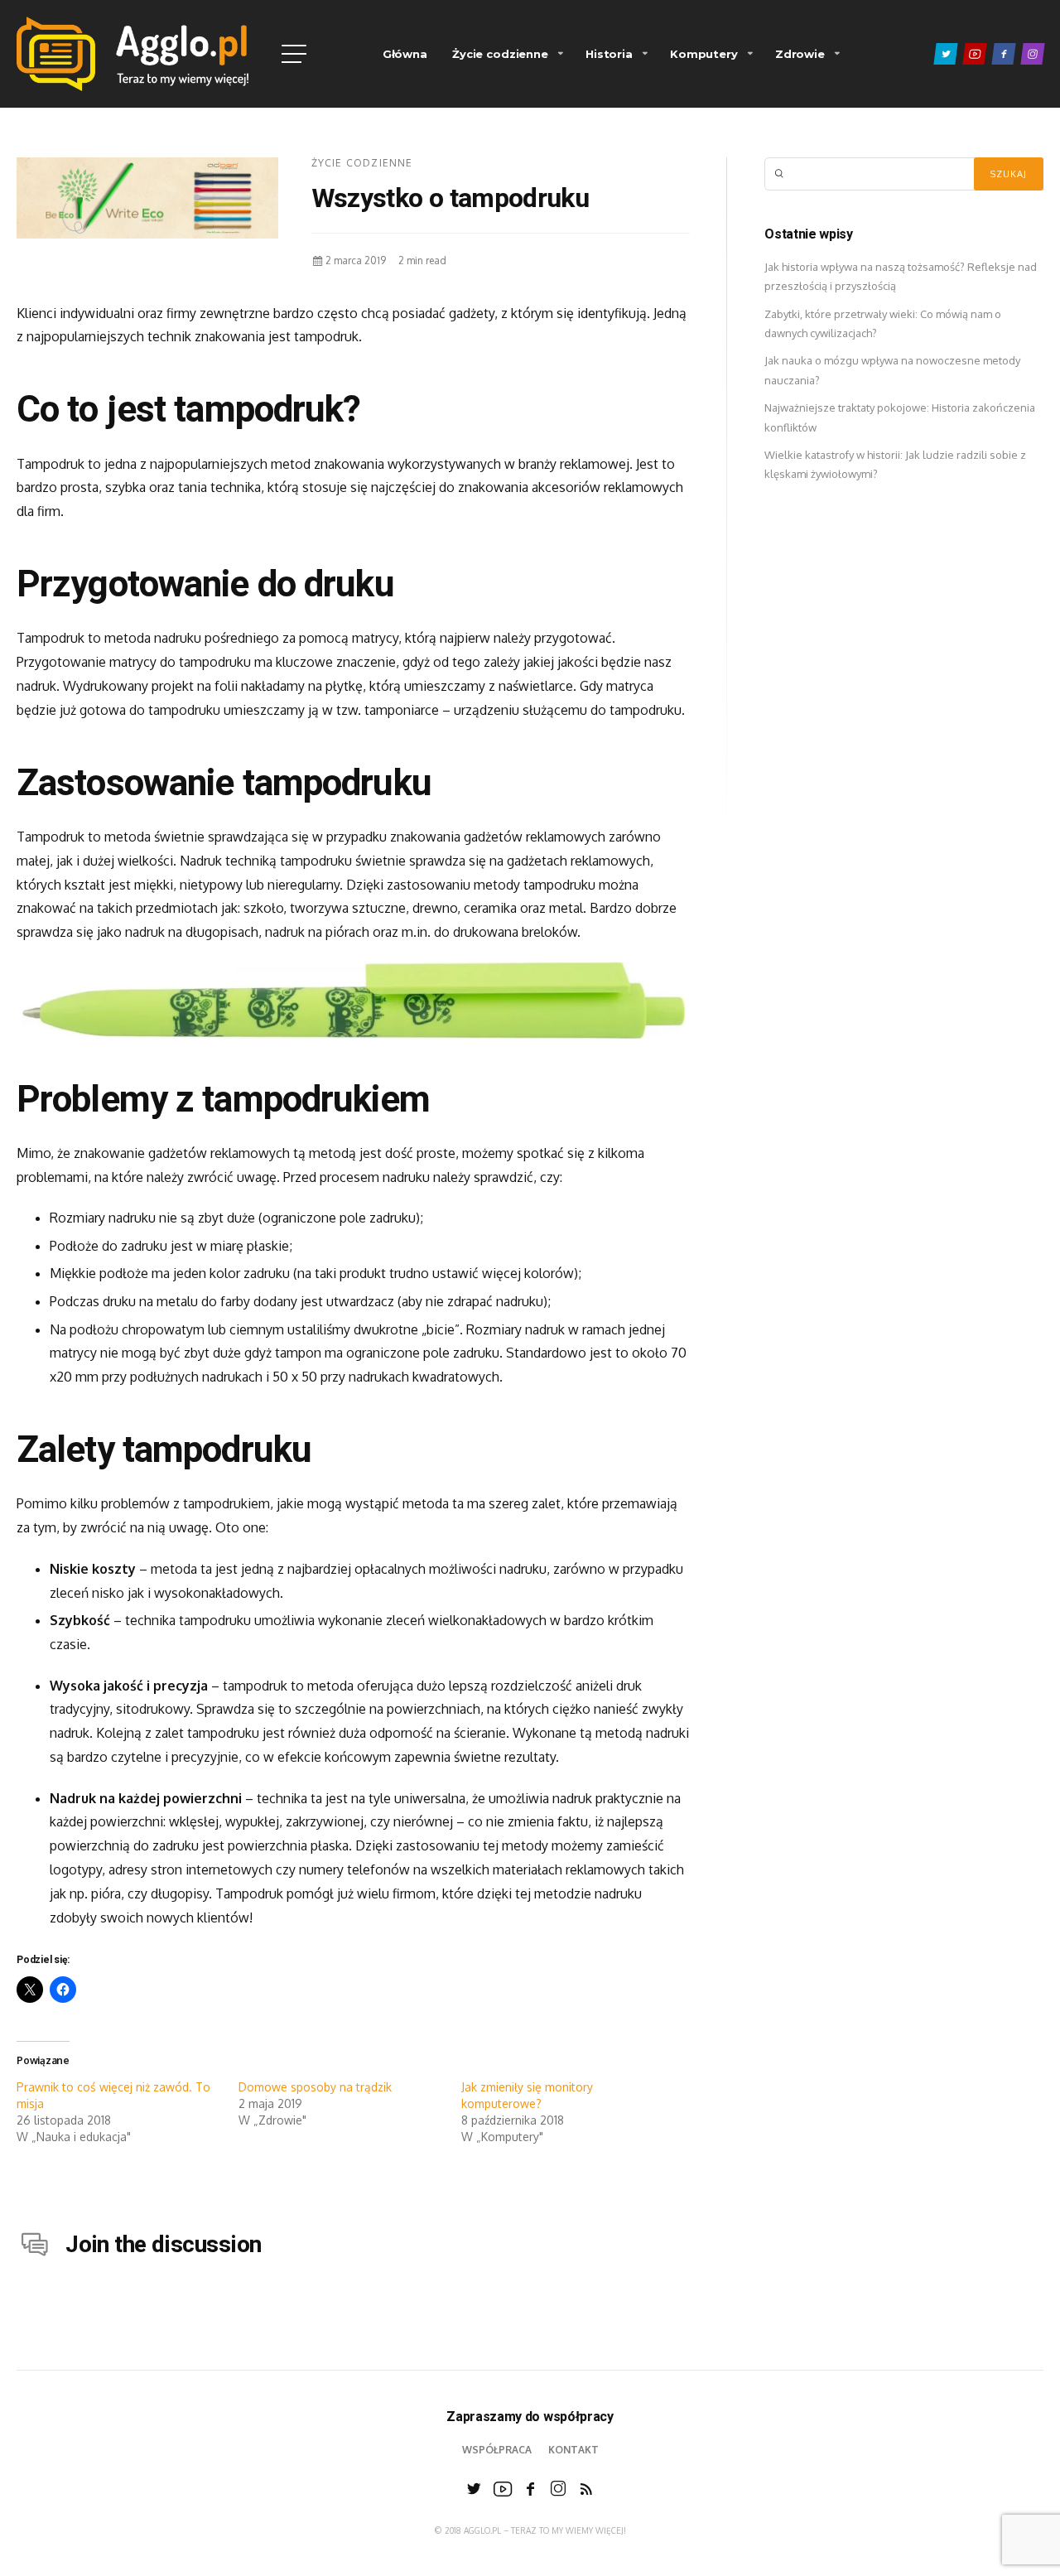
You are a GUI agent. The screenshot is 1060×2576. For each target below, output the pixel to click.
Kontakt (573, 2450)
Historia (609, 54)
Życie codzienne (500, 54)
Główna (405, 54)
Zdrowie (800, 54)
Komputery (704, 54)
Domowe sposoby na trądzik (315, 2087)
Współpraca (497, 2450)
